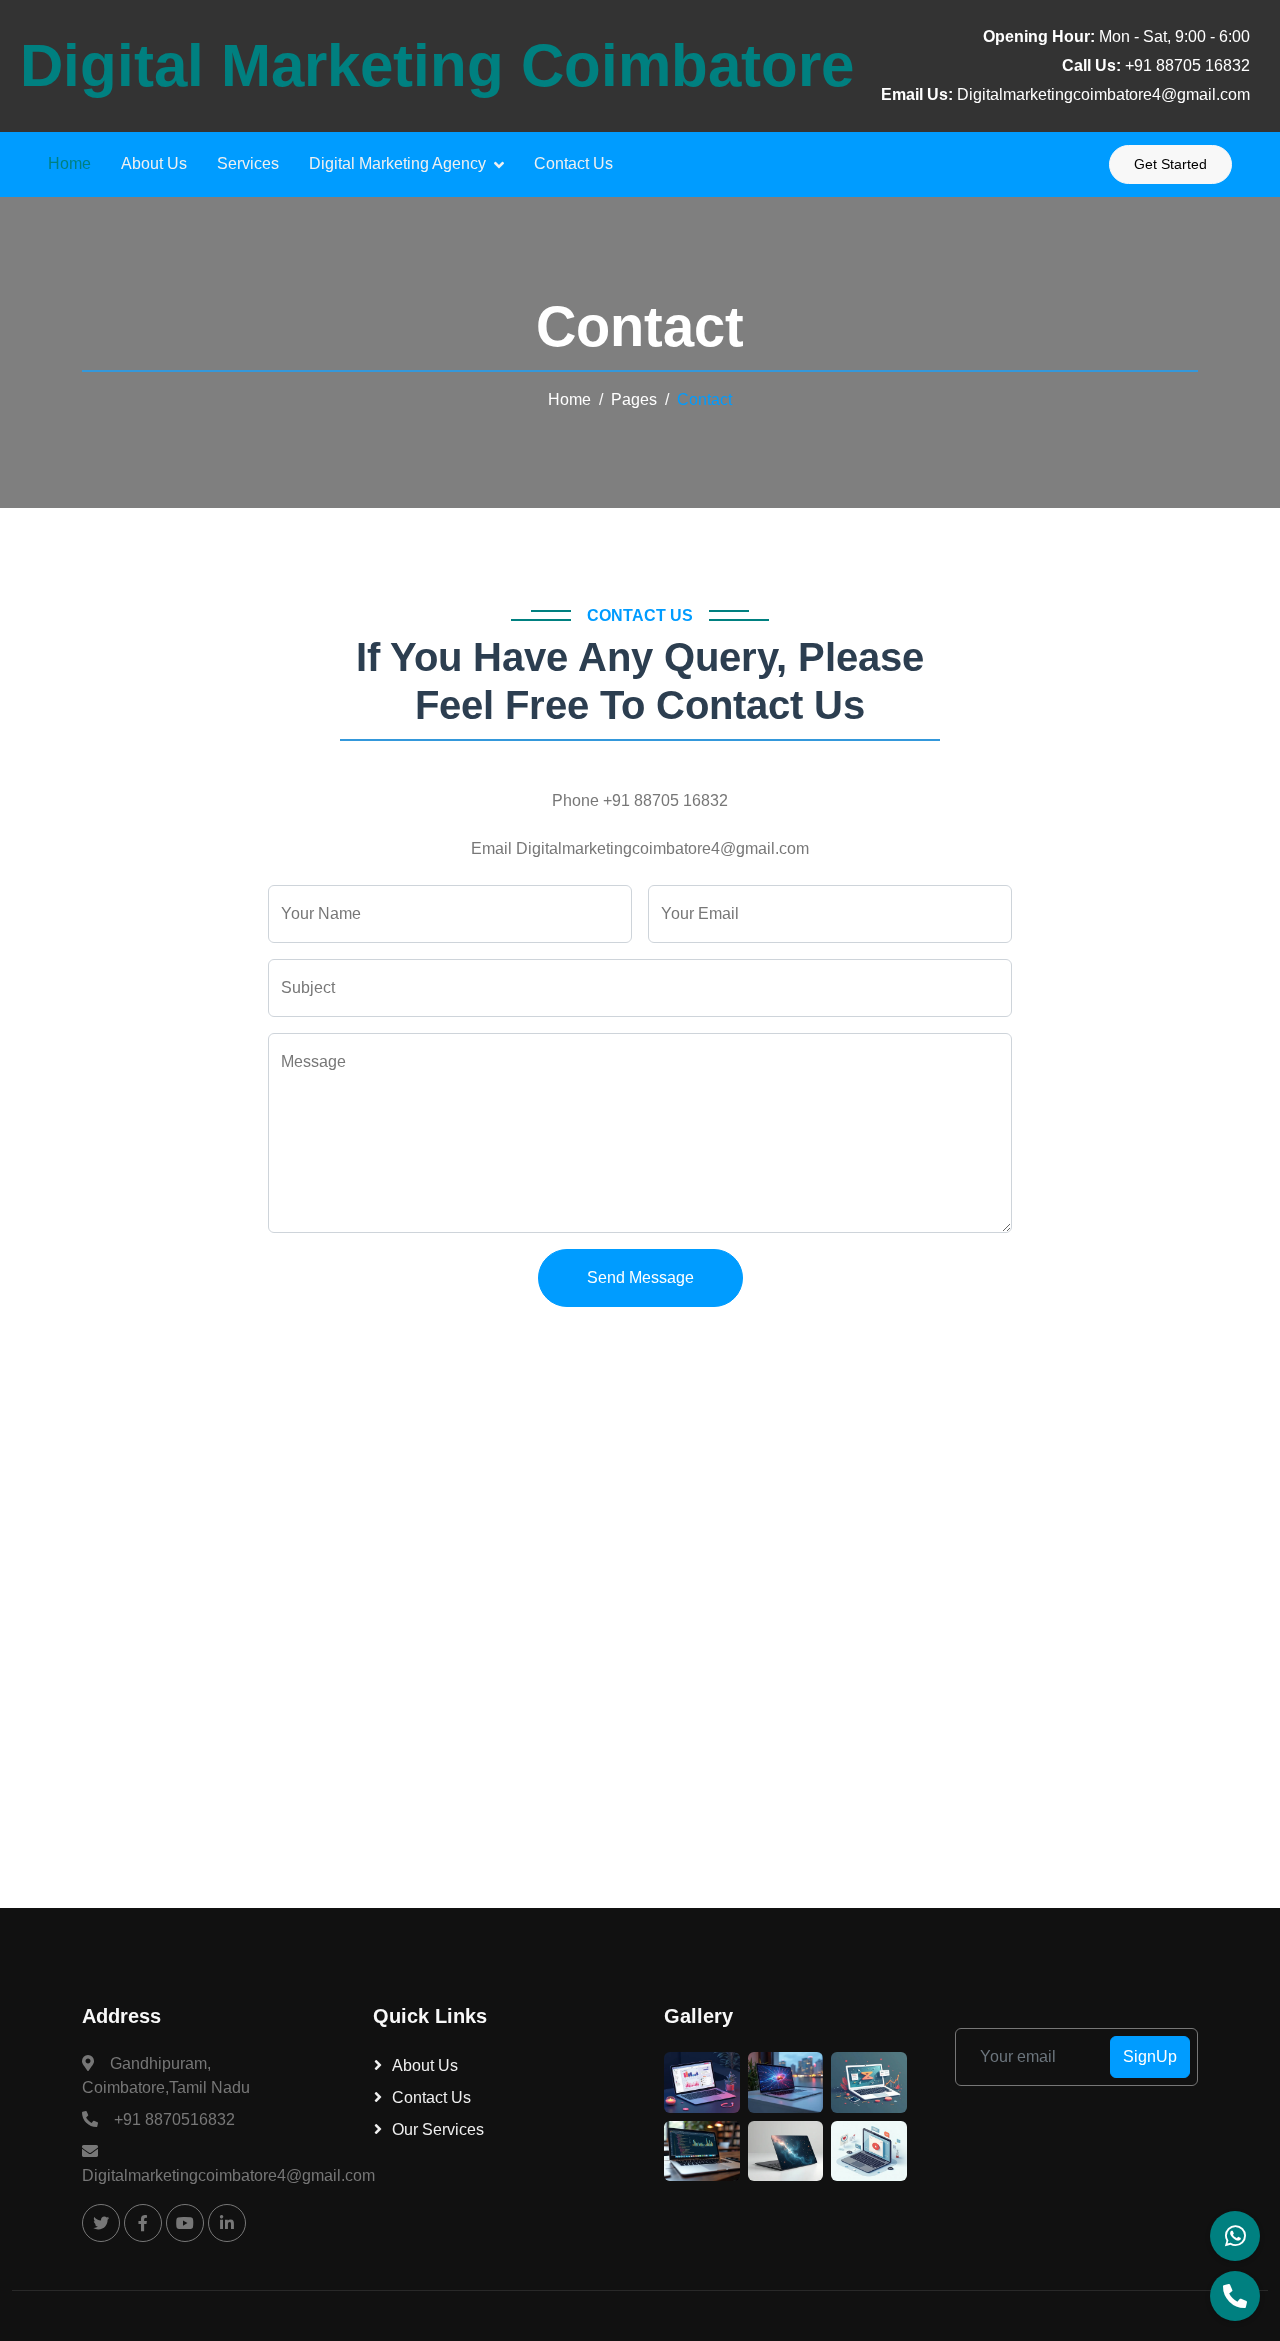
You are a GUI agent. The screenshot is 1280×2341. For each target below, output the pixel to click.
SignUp (1150, 2056)
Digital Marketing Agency (397, 163)
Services (248, 163)
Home (69, 163)
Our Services (438, 2129)
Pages (634, 399)
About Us (154, 163)
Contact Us (573, 163)
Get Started (1170, 164)
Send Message (640, 1277)
